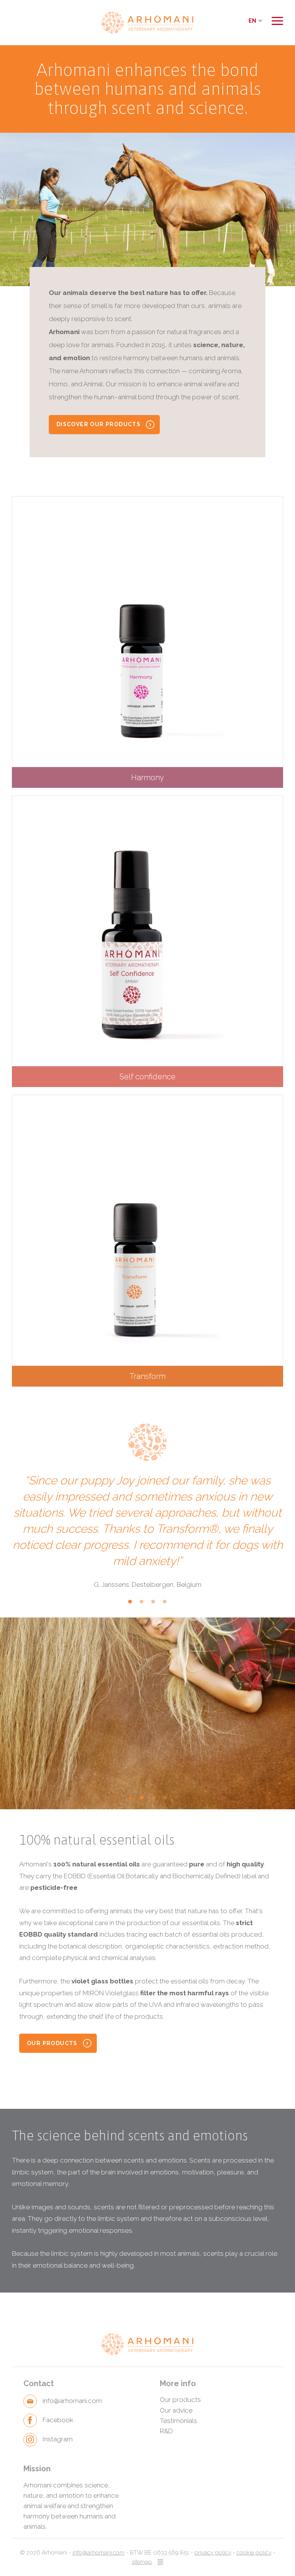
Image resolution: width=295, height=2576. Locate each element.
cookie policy (254, 2553)
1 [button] (130, 1605)
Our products (52, 2043)
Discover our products (99, 424)
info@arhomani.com (99, 2553)
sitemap (142, 2562)
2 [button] (142, 1605)
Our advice (176, 2410)
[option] (147, 209)
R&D (166, 2431)
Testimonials (178, 2421)
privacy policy (213, 2553)
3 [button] (153, 1605)
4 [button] (165, 1605)
